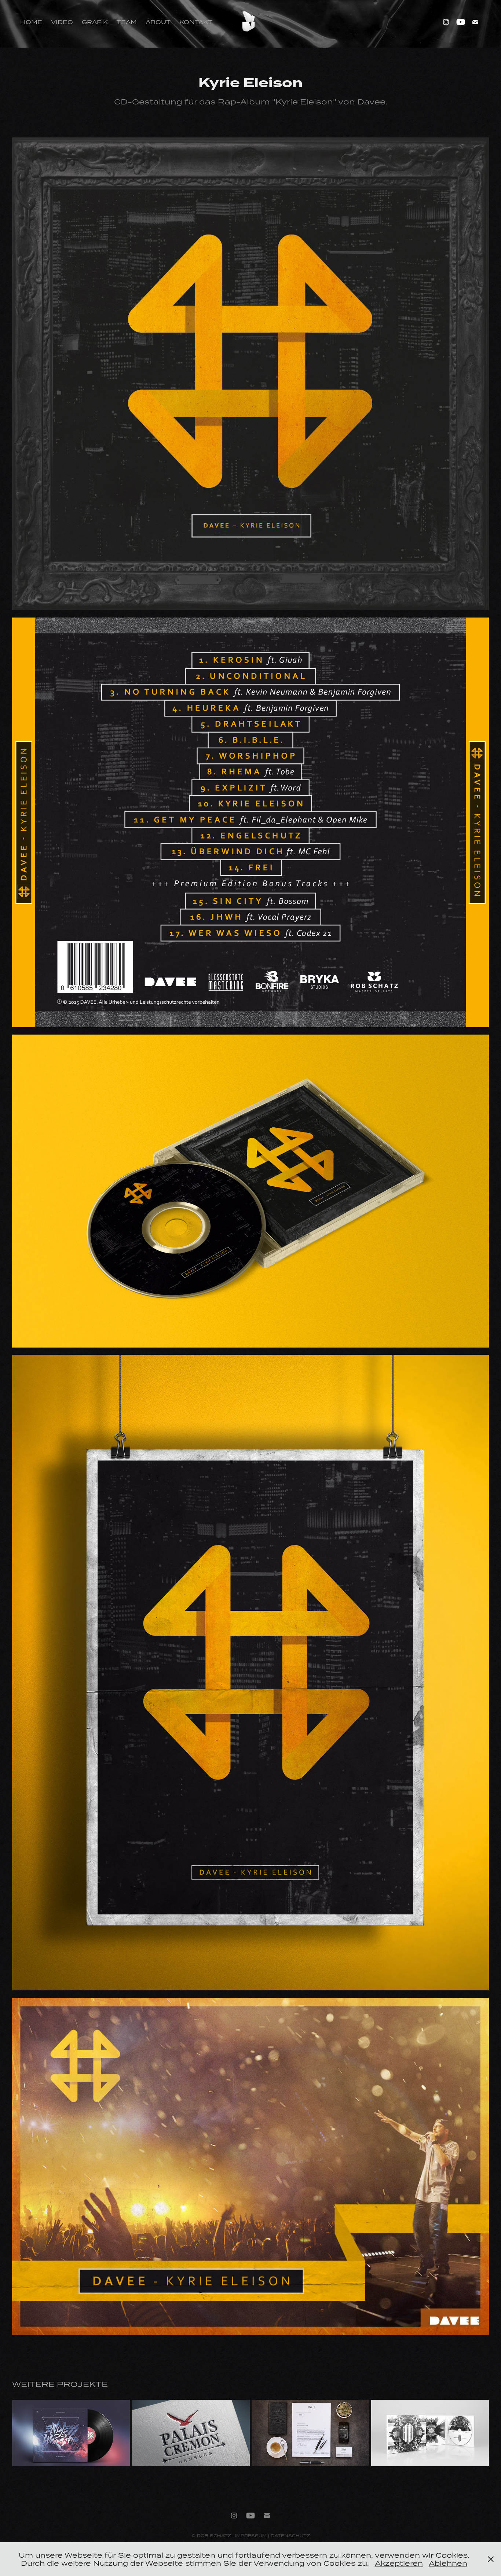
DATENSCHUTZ (290, 2536)
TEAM (127, 22)
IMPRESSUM (251, 2536)
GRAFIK (95, 22)
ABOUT (158, 22)
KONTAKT (196, 22)
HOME (31, 22)
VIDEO (62, 22)
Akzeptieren (399, 2563)
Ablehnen (448, 2563)
